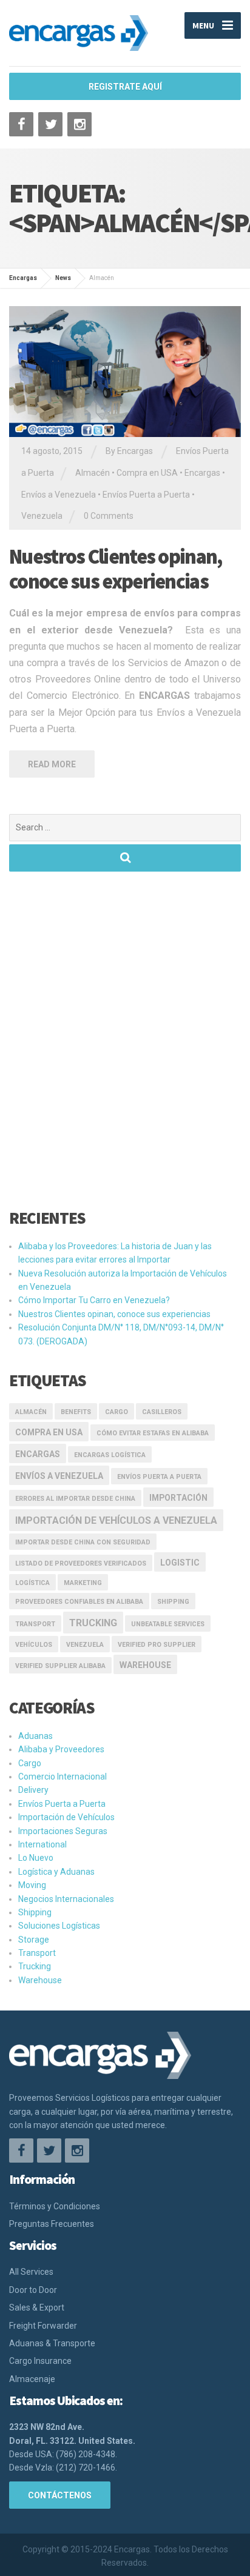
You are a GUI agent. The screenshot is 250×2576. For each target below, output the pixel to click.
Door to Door (33, 2290)
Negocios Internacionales (66, 1899)
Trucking (93, 1623)
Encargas (202, 473)
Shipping (173, 1602)
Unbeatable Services (168, 1624)
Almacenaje (32, 2379)
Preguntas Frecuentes (52, 2224)
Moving (32, 1885)
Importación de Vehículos (66, 1817)
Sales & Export (37, 2307)
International (42, 1844)
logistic (180, 1563)
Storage (34, 1940)
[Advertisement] (125, 1047)
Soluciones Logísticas (59, 1926)
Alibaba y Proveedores (61, 1749)
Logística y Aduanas (56, 1872)
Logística (32, 1583)
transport (35, 1624)
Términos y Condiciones (55, 2206)
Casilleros (162, 1412)
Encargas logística (110, 1455)
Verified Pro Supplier (157, 1645)
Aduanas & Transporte (52, 2343)
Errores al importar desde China (75, 1499)
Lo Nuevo (36, 1858)
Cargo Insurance (40, 2361)
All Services (31, 2272)
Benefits (76, 1412)
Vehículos (34, 1645)
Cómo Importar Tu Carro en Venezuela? (94, 1300)
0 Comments (109, 516)
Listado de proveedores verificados (81, 1563)
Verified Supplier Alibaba (60, 1666)
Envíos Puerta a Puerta (146, 495)
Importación (178, 1498)
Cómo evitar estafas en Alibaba (153, 1433)
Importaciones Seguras (63, 1831)
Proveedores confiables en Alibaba (79, 1602)
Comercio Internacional (62, 1777)
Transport (37, 1953)
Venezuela (42, 516)
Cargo (117, 1412)
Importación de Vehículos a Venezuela (116, 1520)
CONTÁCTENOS (60, 2495)
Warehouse (145, 1665)
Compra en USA (147, 473)
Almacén (93, 473)
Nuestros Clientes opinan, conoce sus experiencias (116, 569)
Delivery (33, 1790)
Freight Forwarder (43, 2326)
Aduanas (35, 1736)
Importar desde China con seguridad (83, 1542)
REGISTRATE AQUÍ (125, 87)
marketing (83, 1583)
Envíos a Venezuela (59, 495)
